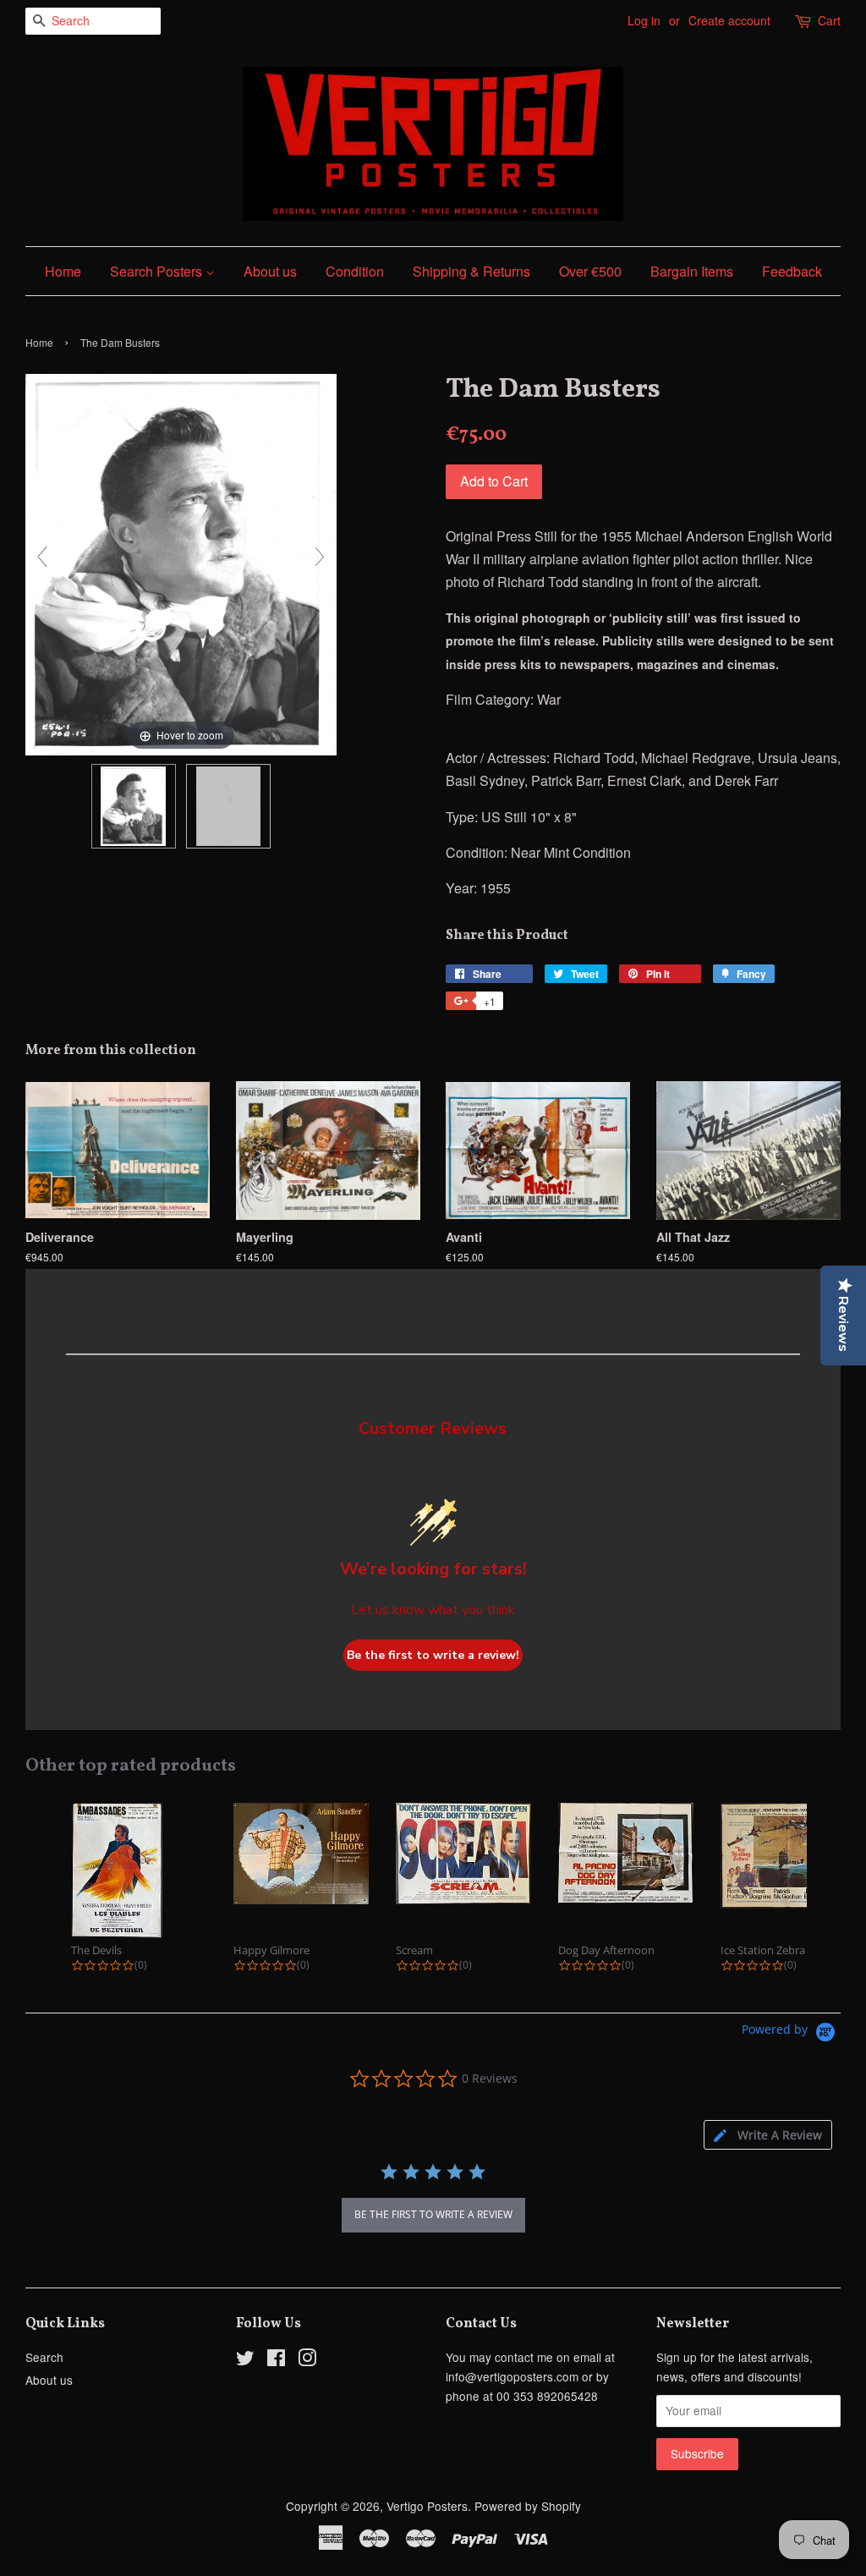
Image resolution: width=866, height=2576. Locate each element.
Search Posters (158, 271)
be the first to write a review (433, 2214)
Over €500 (590, 271)
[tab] (768, 2135)
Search (44, 2357)
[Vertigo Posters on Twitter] (245, 2360)
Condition (355, 271)
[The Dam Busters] (134, 806)
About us (270, 271)
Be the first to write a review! (433, 1655)
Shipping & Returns (471, 271)
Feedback (792, 271)
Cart (829, 20)
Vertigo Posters (427, 2506)
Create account (729, 20)
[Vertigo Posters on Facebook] (276, 2360)
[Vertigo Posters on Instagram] (307, 2360)
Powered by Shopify (528, 2506)
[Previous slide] (42, 557)
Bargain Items (692, 271)
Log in (644, 20)
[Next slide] (320, 557)
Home (63, 271)
